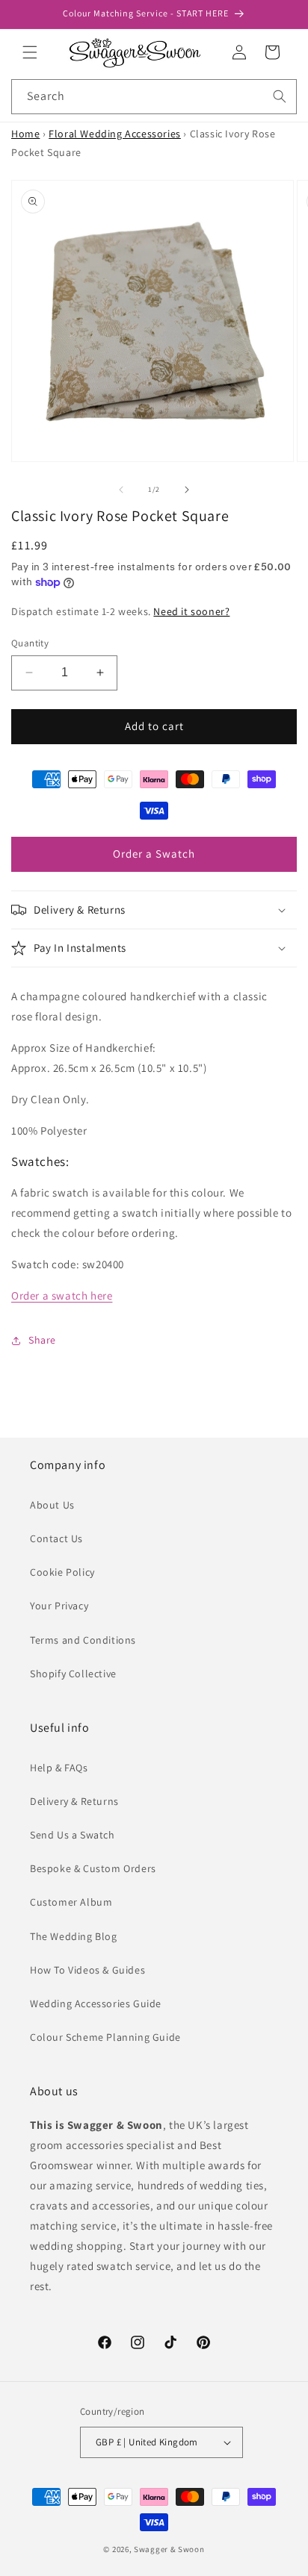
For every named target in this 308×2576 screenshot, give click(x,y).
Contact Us (56, 1538)
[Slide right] (187, 490)
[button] (30, 52)
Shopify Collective (73, 1674)
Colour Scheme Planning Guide (105, 2037)
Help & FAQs (59, 1768)
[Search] (280, 96)
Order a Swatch (154, 854)
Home (25, 134)
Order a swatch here (62, 1295)
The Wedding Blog (74, 1936)
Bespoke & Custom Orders (93, 1868)
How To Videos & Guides (87, 1970)
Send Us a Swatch (73, 1835)
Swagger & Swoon (169, 2549)
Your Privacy (59, 1606)
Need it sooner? (191, 611)
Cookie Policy (62, 1572)
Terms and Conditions (83, 1640)
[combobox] (154, 97)
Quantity (30, 643)
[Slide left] (121, 490)
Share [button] (42, 1340)
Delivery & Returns (74, 1801)
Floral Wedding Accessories (115, 134)
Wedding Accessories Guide (96, 2003)
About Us (52, 1505)
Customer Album (71, 1902)
